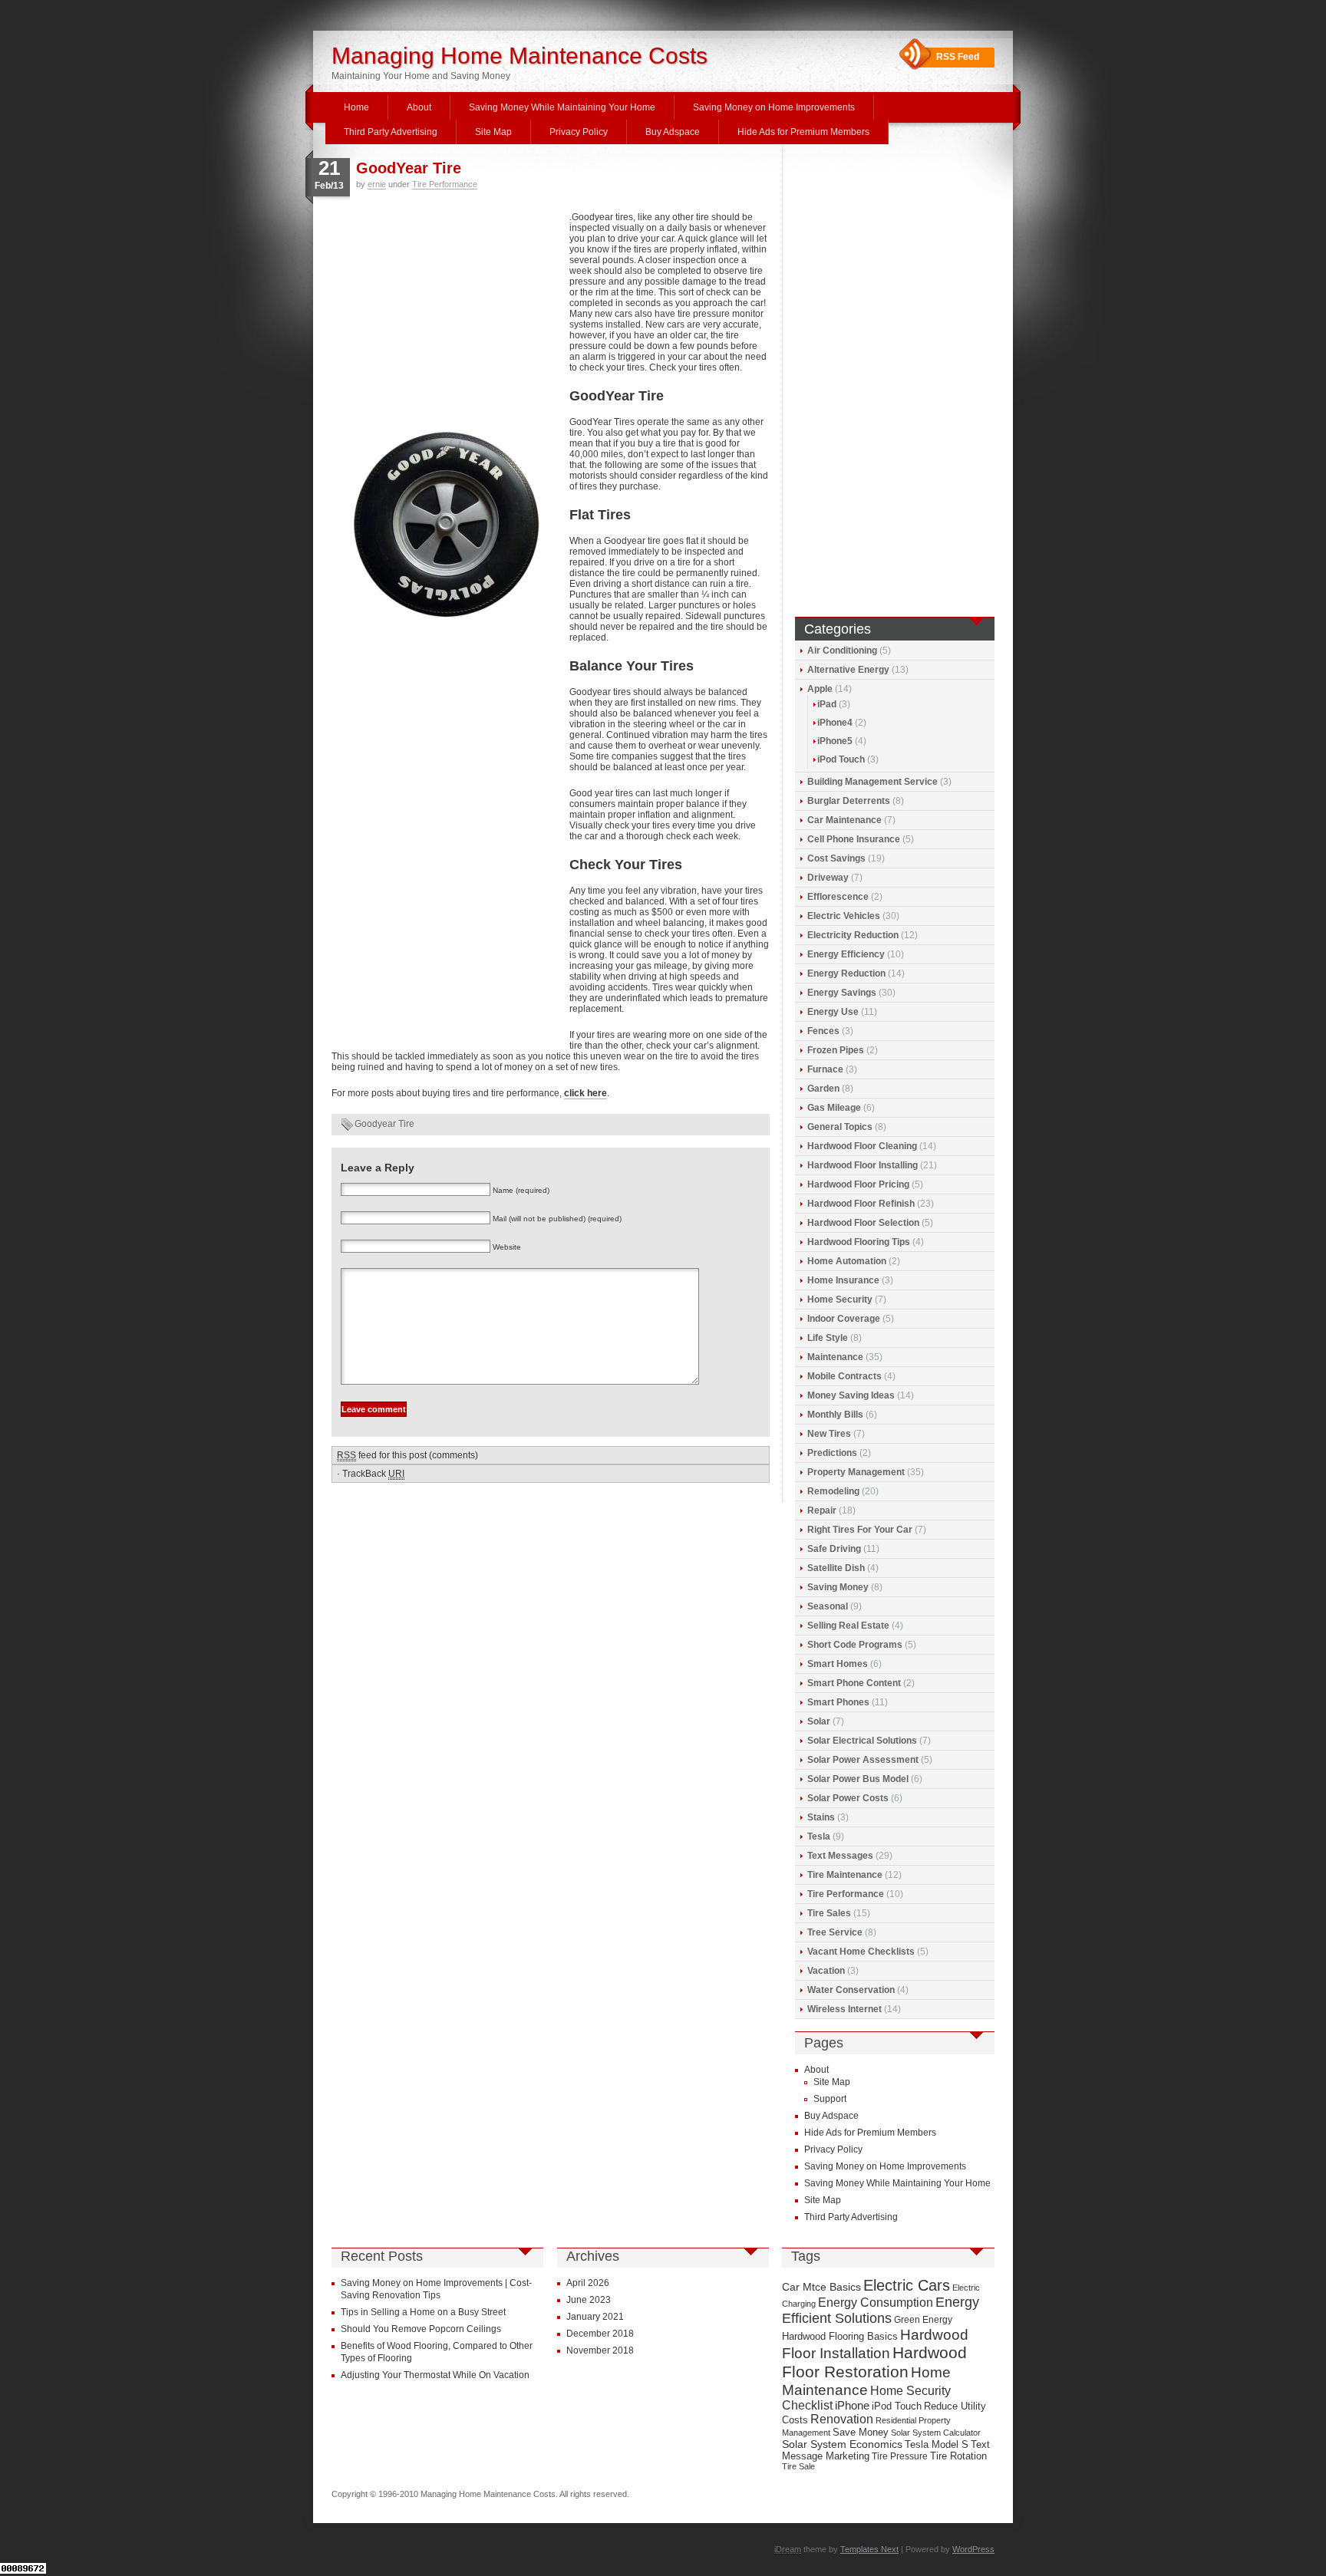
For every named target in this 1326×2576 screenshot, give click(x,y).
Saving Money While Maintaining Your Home (562, 107)
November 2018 (600, 2350)
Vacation (826, 1971)
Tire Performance (445, 184)
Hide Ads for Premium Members (803, 132)
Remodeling (833, 1491)
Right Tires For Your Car (860, 1530)
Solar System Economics (842, 2444)
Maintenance (835, 1357)
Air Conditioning (842, 651)
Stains (821, 1817)
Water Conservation (851, 1990)
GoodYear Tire (409, 168)
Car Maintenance (844, 820)
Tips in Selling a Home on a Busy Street (423, 2312)
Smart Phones (838, 1702)
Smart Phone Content (854, 1683)
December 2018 (600, 2334)
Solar (819, 1721)
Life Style (828, 1338)
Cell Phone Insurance (854, 839)
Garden (823, 1089)
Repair (822, 1510)
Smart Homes (838, 1664)
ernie (377, 184)
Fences (823, 1031)
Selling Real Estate (848, 1626)
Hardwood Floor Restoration (874, 2362)
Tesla (819, 1836)
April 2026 (588, 2283)
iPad (827, 704)
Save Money (861, 2432)
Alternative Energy (848, 670)
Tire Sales (829, 1913)
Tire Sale (798, 2466)
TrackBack (373, 1474)
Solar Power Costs (848, 1798)
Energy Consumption (876, 2303)
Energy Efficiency (846, 954)
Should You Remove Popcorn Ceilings (421, 2329)
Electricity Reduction (853, 935)
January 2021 (595, 2317)
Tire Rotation (958, 2456)
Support (830, 2099)
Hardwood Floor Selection (863, 1223)
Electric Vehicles (844, 916)
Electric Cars (907, 2285)
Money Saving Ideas (851, 1395)
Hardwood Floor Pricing (858, 1184)
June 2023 (589, 2300)
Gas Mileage (834, 1108)
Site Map (493, 132)
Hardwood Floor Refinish (861, 1204)
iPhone (852, 2406)
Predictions (832, 1453)
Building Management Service (872, 782)
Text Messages (840, 1856)
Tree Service (835, 1932)
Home (356, 107)
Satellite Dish (836, 1568)
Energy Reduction (846, 973)
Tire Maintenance (845, 1875)
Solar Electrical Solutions (862, 1741)
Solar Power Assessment (863, 1760)
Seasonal (828, 1606)
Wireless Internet (844, 2009)
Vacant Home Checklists (861, 1952)
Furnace (825, 1069)
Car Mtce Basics (821, 2287)
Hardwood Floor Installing (863, 1165)
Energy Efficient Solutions (881, 2310)
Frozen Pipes (836, 1050)
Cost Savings (836, 858)
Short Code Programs (855, 1645)
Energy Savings (842, 993)
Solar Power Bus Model (858, 1779)
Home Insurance (843, 1280)
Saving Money (838, 1587)
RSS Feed (958, 57)
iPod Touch (841, 759)
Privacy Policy (579, 132)
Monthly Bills (835, 1415)
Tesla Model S (937, 2444)
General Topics (840, 1127)
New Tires (829, 1434)
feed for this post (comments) (407, 1455)
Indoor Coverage (844, 1319)
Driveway (828, 878)
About (419, 107)
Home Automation (847, 1261)
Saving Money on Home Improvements (774, 107)
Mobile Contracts (844, 1376)
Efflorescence (838, 897)
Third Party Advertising (391, 132)
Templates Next (869, 2549)
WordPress (973, 2549)
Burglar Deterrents (849, 801)
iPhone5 (835, 741)
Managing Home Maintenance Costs (520, 56)
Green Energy (923, 2320)
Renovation (842, 2419)
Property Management (856, 1472)
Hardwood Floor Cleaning (862, 1146)
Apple (820, 689)
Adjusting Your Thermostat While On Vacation (435, 2375)
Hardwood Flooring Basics (840, 2336)
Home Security (840, 1300)
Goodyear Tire (384, 1124)
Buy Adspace (673, 132)
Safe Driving (834, 1549)
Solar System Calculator (936, 2433)
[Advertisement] (447, 315)
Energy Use (833, 1012)
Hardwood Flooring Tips (859, 1242)
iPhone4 (835, 723)
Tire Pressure (900, 2456)
